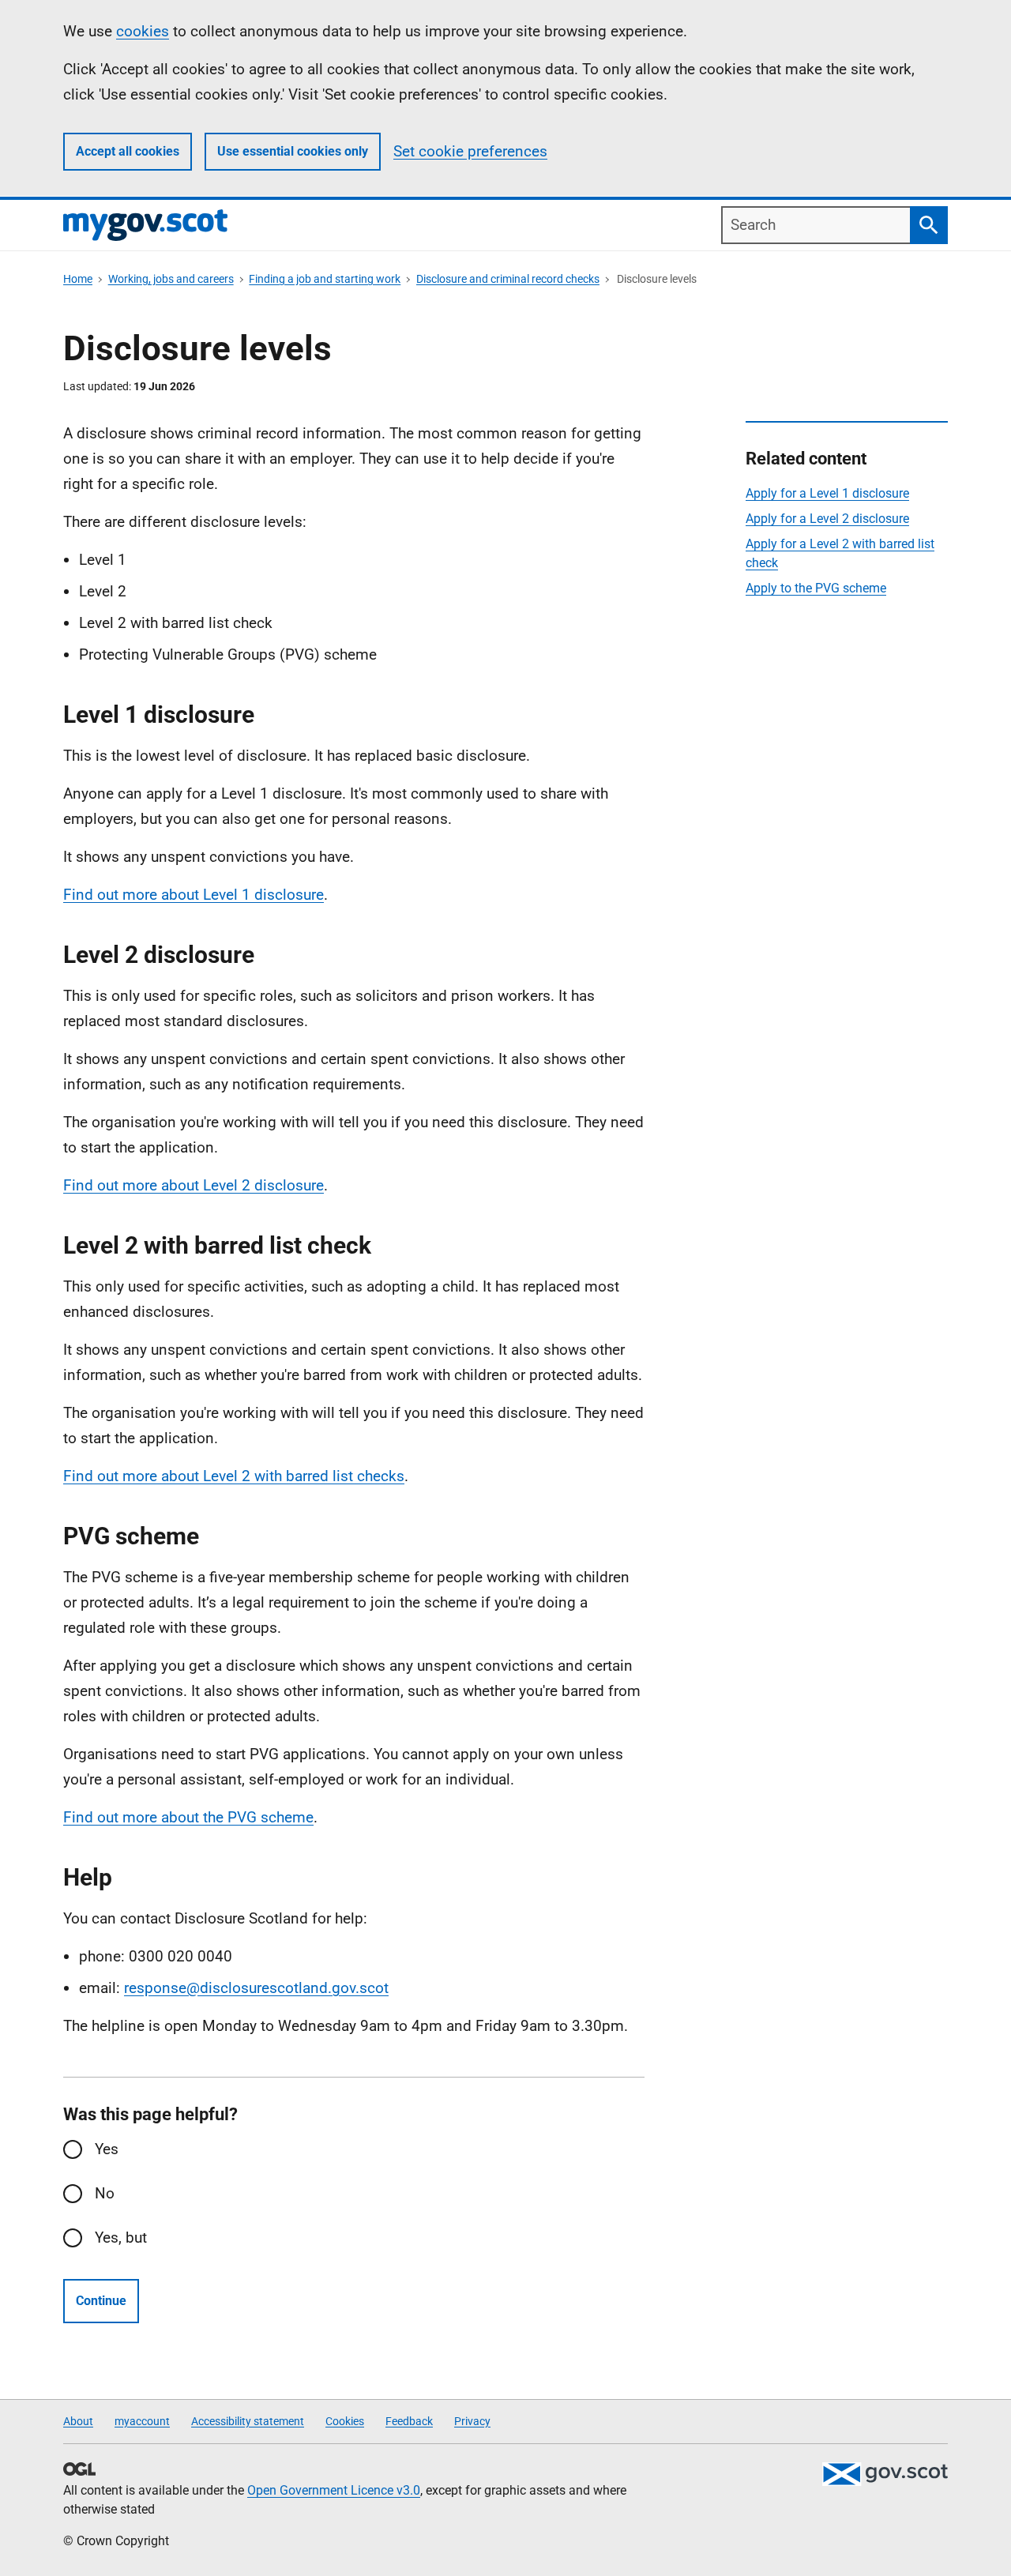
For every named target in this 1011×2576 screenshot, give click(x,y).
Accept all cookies (128, 151)
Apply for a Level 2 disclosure (827, 519)
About (78, 2421)
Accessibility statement (248, 2421)
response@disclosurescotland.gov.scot (256, 1988)
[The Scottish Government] (885, 2474)
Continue (101, 2301)
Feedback (409, 2421)
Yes (107, 2149)
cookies (143, 31)
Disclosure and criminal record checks (508, 279)
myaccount (142, 2421)
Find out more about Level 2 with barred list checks (234, 1476)
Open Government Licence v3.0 (334, 2490)
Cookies (345, 2421)
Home (78, 279)
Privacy (472, 2421)
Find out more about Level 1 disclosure (194, 895)
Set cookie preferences (470, 151)
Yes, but (121, 2238)
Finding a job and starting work (325, 279)
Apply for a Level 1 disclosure (827, 493)
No (105, 2193)
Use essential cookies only (293, 151)
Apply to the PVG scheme (816, 588)
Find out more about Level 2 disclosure (194, 1185)
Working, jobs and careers (171, 279)
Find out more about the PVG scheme (188, 1817)
